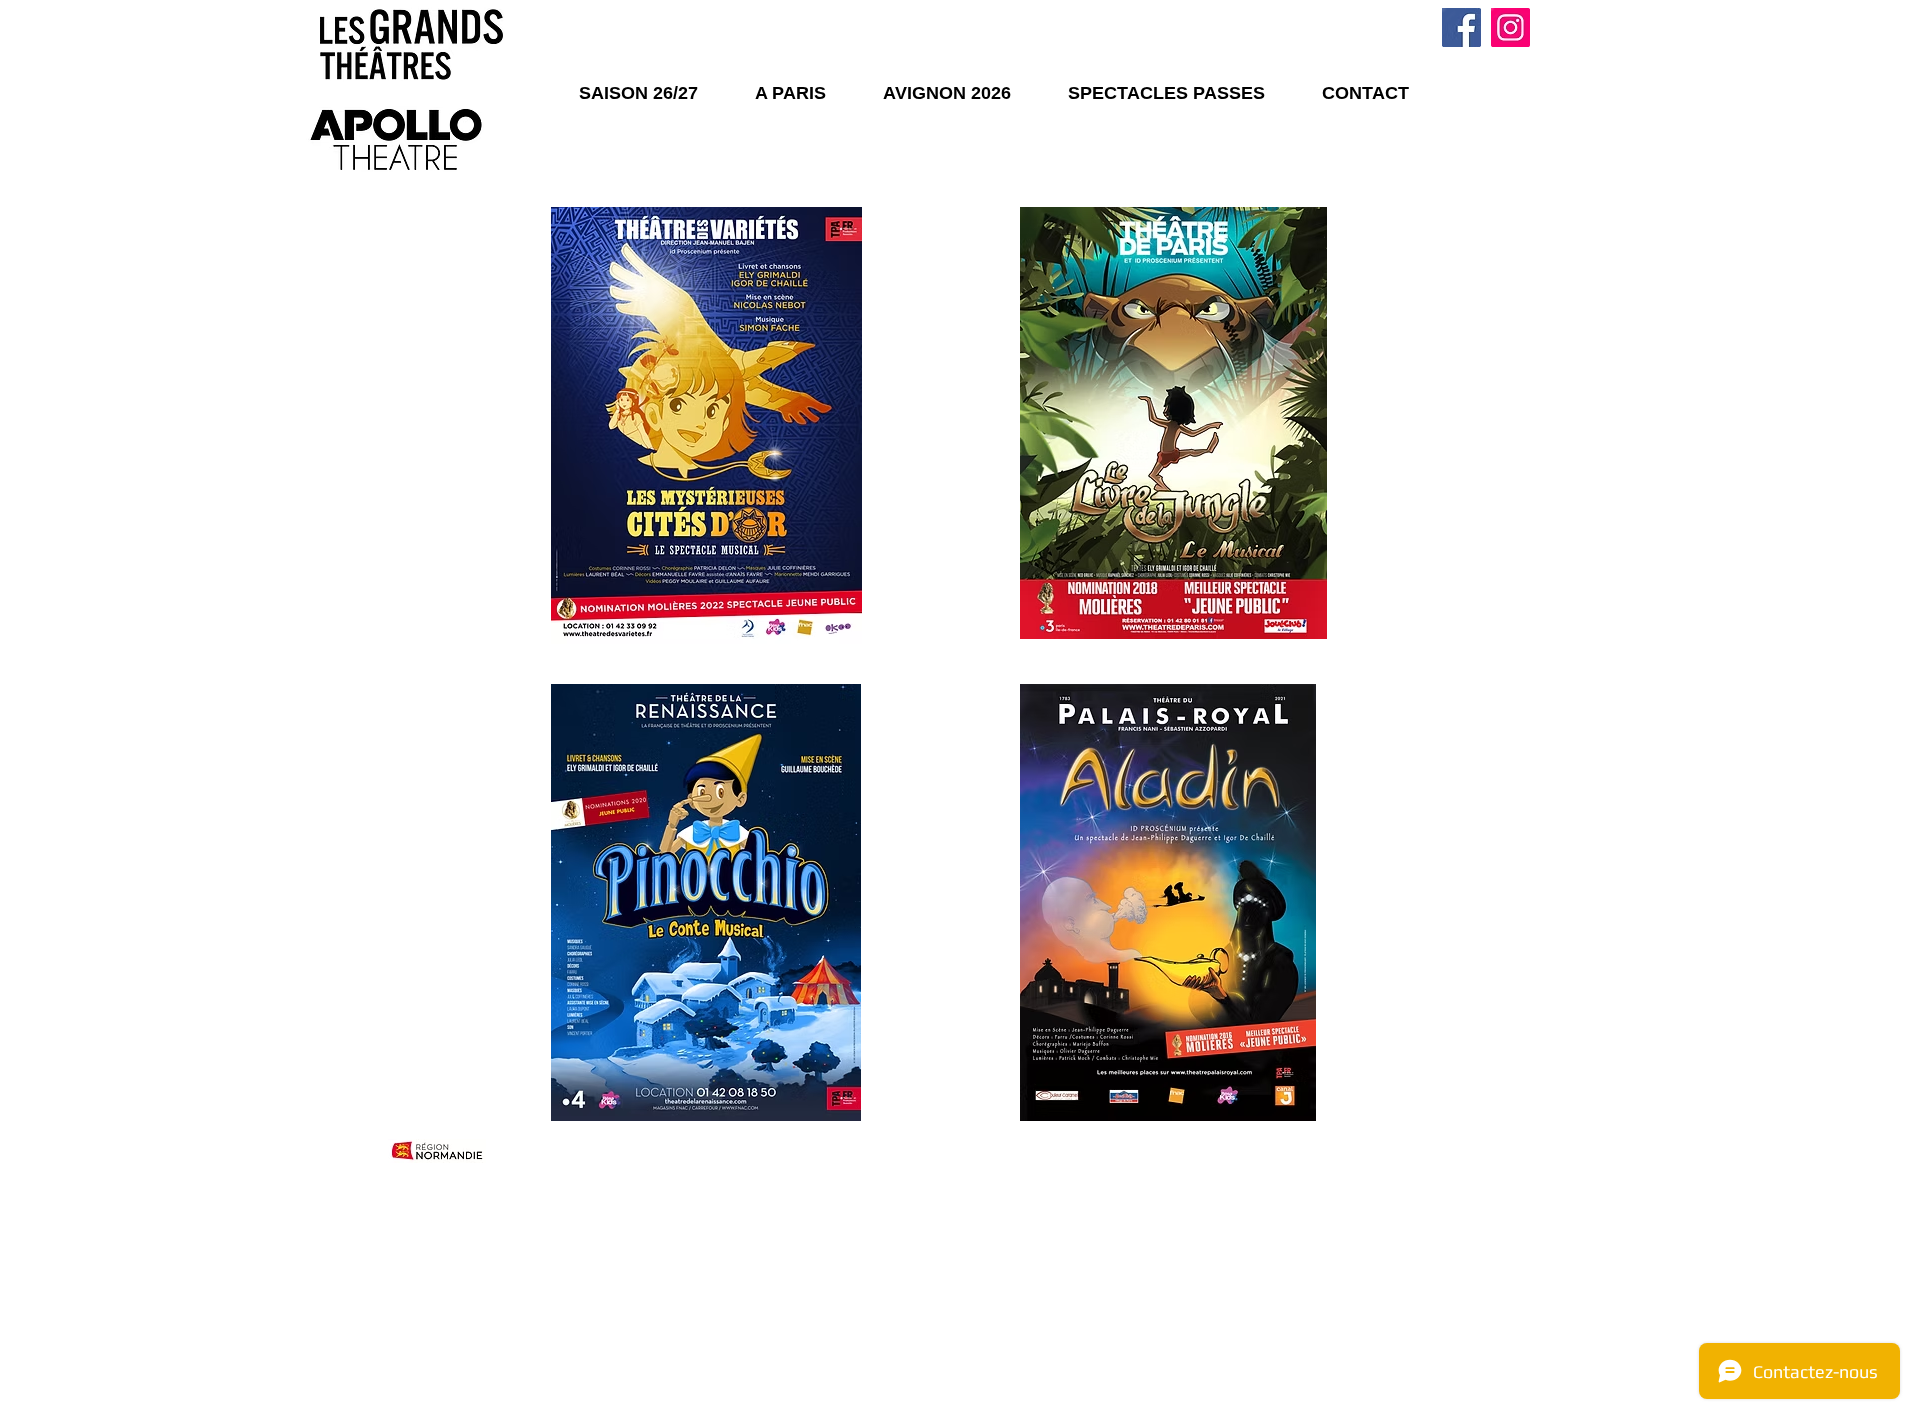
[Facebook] (1461, 27)
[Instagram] (1510, 27)
